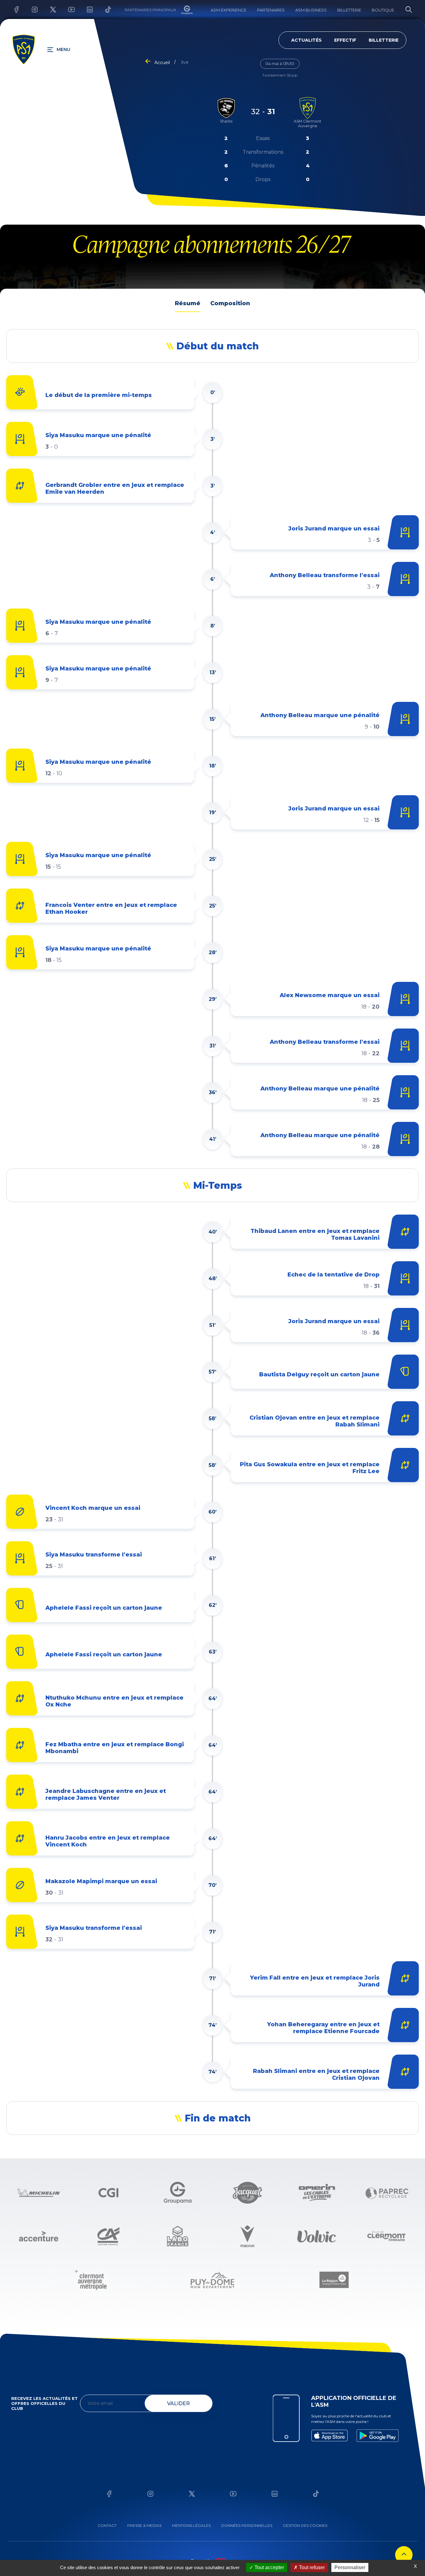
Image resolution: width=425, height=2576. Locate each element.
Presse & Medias (144, 2525)
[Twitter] (48, 9)
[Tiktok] (103, 9)
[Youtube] (67, 9)
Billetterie (349, 10)
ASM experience (229, 10)
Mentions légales (191, 2525)
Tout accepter (269, 2567)
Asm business (311, 10)
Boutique (383, 10)
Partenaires (271, 10)
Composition (230, 303)
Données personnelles (247, 2525)
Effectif (345, 40)
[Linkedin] (85, 9)
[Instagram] (30, 9)
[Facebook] (12, 9)
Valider (178, 2403)
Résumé (188, 303)
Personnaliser (350, 2567)
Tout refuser (311, 2567)
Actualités (306, 40)
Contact (107, 2525)
